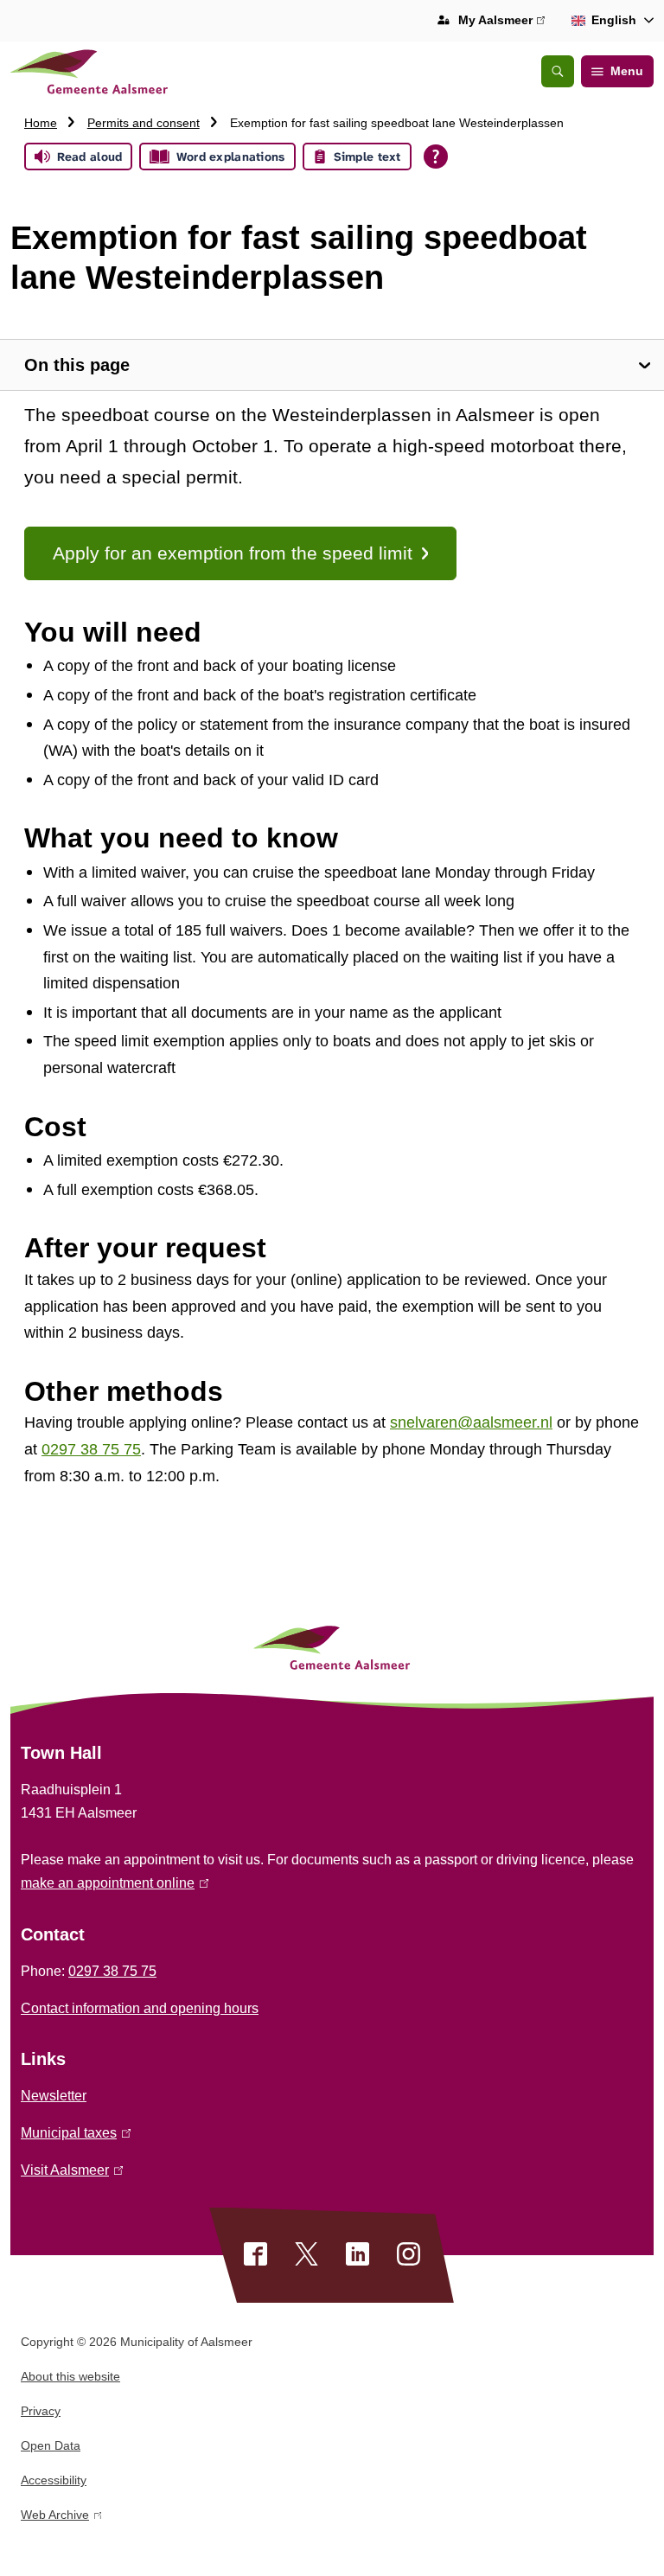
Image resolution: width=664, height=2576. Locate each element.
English (614, 20)
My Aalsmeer (501, 22)
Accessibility (54, 2480)
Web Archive (55, 2518)
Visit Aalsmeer (69, 2170)
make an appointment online (112, 1883)
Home (41, 123)
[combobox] (610, 21)
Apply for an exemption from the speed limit (233, 553)
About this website (70, 2376)
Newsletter (54, 2096)
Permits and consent (144, 123)
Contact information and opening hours (140, 2008)
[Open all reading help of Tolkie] (436, 157)
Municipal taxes (73, 2133)
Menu (627, 71)
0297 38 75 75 (112, 1971)
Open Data (51, 2445)
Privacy (41, 2411)
